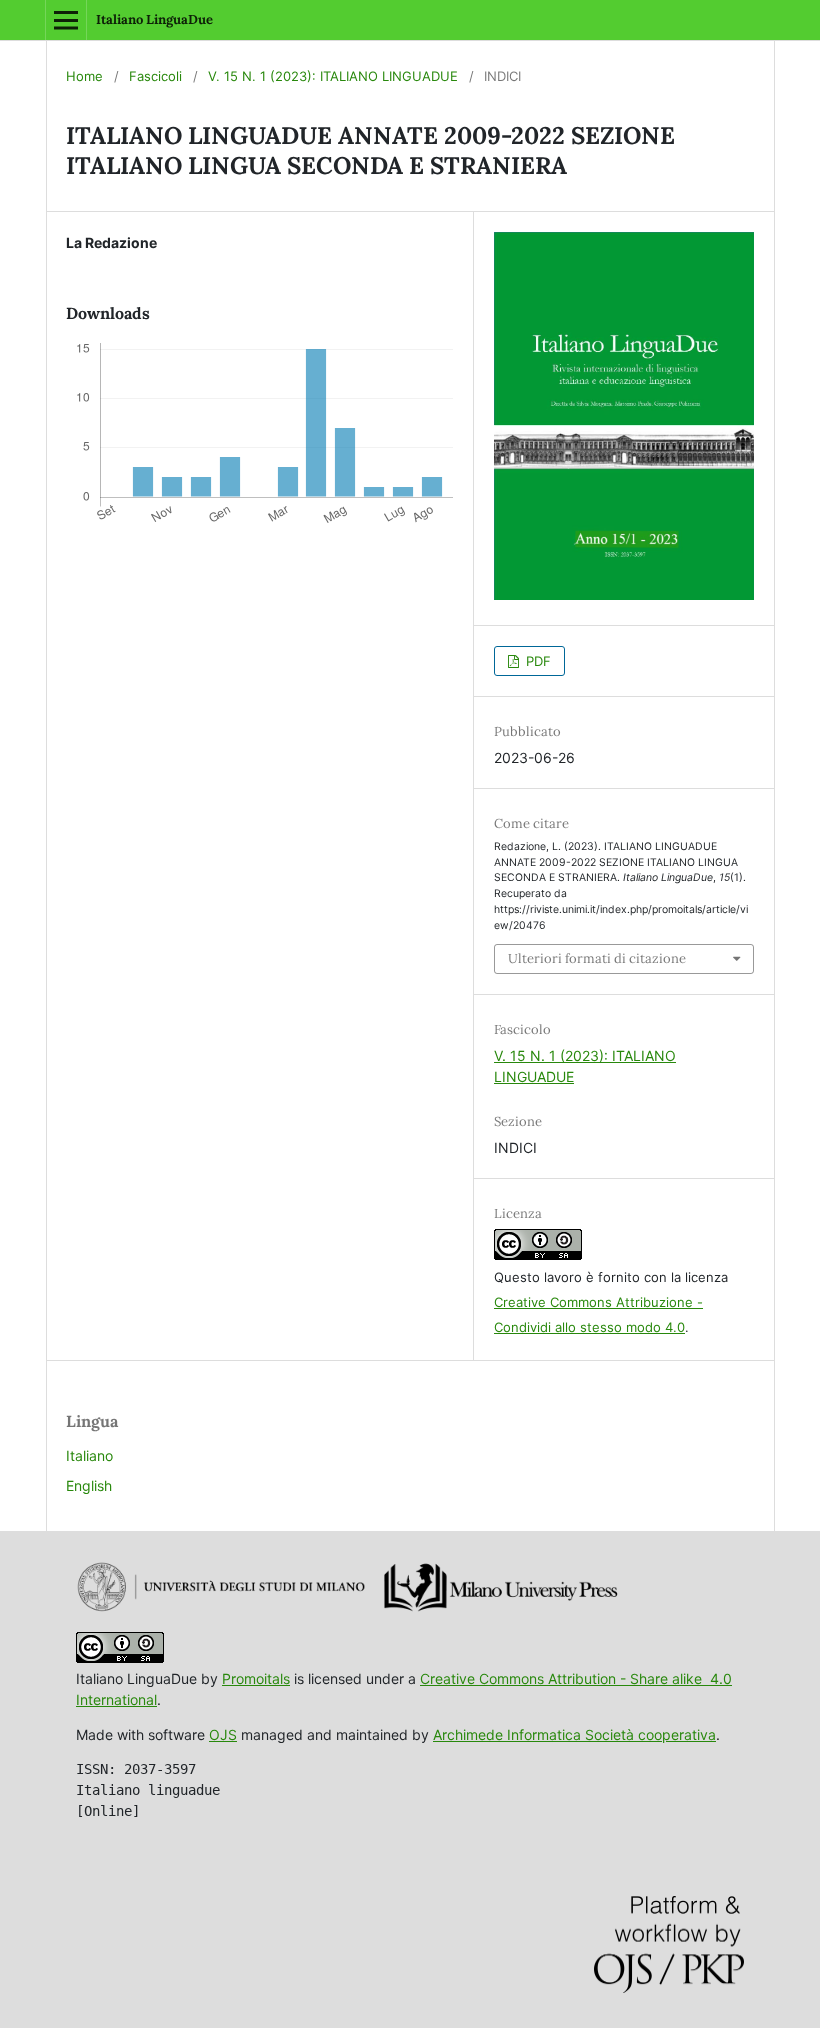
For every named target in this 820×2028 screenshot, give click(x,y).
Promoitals (256, 1678)
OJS (223, 1734)
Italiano (89, 1455)
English (89, 1485)
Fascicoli (155, 76)
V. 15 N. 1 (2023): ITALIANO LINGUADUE (333, 76)
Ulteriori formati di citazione (597, 958)
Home (84, 76)
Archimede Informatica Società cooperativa (574, 1734)
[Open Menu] (66, 20)
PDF (536, 661)
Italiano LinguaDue (154, 19)
